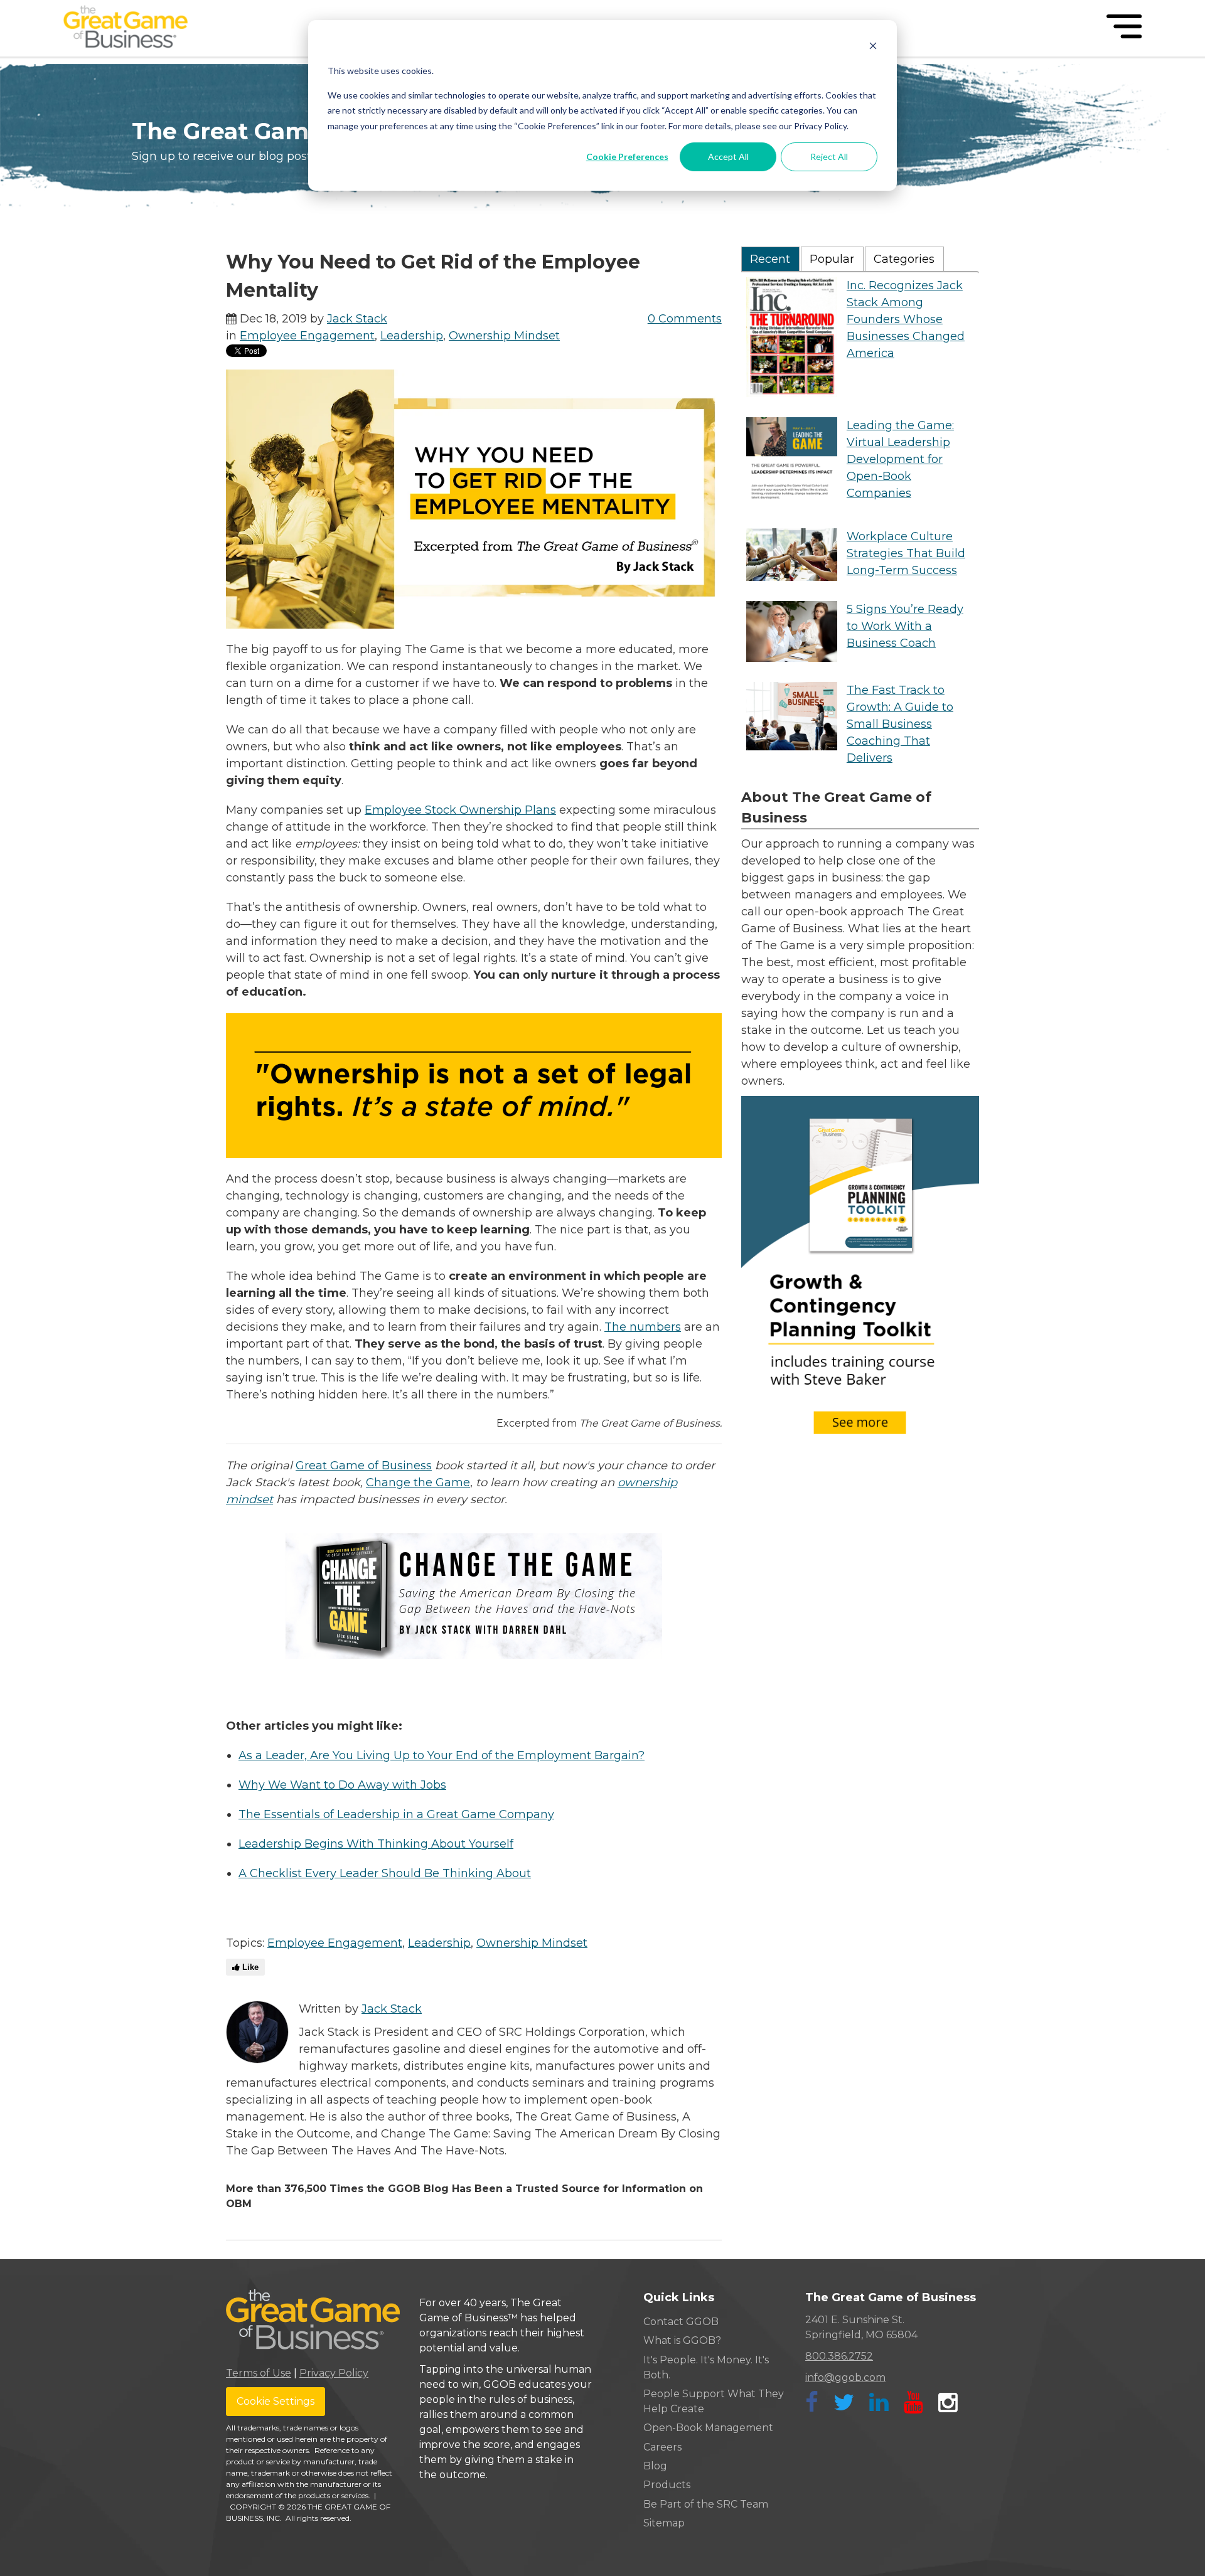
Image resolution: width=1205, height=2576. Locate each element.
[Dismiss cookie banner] (873, 47)
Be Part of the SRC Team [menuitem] (706, 2504)
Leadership (412, 336)
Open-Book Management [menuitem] (708, 2428)
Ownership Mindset (504, 336)
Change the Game (418, 1482)
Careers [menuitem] (662, 2447)
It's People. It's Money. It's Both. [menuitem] (706, 2367)
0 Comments (685, 319)
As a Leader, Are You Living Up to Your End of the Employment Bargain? (442, 1755)
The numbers (643, 1327)
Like (249, 1967)
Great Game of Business (364, 1466)
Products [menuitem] (667, 2485)
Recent (770, 259)
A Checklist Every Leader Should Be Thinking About (385, 1873)
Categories (904, 259)
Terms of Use (259, 2373)
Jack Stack (357, 319)
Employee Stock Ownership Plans (460, 810)
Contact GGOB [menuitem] (681, 2322)
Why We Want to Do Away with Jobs (342, 1785)
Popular (832, 259)
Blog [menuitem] (655, 2466)
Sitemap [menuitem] (664, 2523)
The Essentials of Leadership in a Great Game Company (396, 1814)
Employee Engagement (307, 336)
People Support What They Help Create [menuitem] (714, 2401)
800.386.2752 (839, 2356)
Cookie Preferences (627, 157)
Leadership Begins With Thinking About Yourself (376, 1844)
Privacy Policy (334, 2373)
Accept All (728, 157)
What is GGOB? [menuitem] (682, 2340)
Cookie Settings (276, 2401)
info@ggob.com (845, 2377)
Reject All (829, 157)
